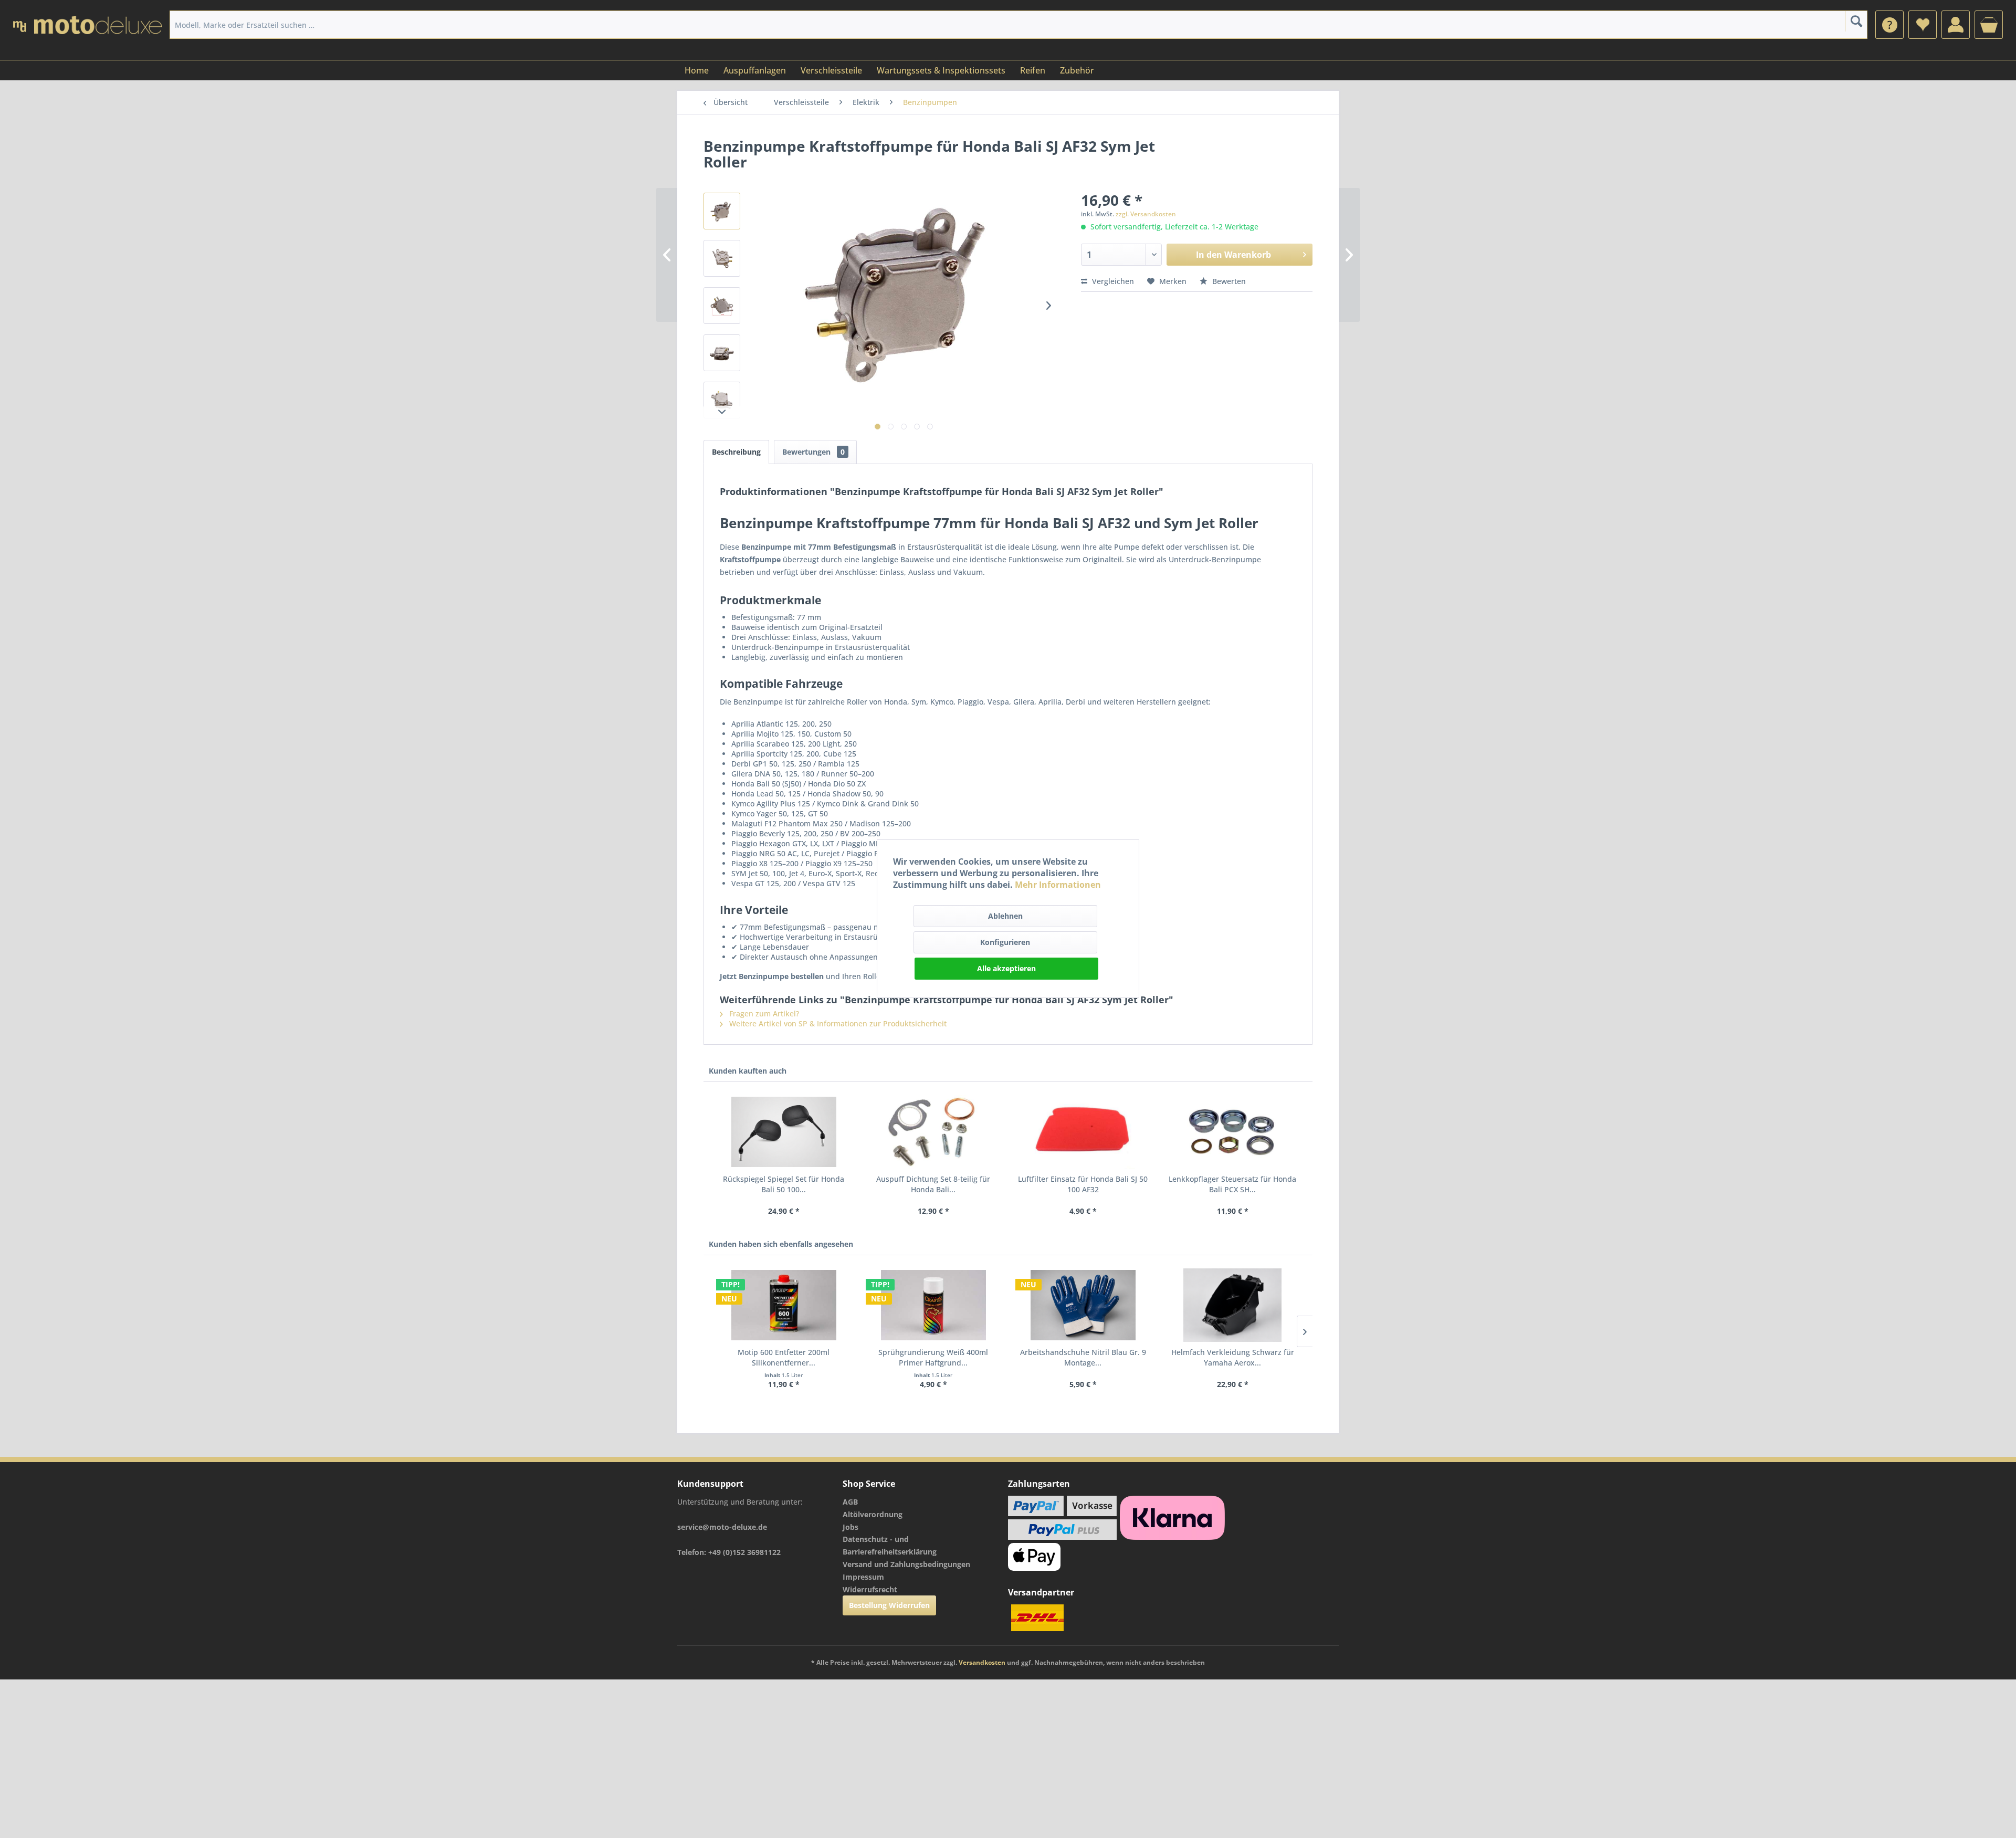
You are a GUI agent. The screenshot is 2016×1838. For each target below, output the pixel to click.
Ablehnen (1005, 916)
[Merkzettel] (1923, 25)
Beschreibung (736, 452)
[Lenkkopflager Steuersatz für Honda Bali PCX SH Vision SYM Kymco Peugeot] (1232, 1132)
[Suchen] (1856, 21)
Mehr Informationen (1058, 885)
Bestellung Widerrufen (889, 1605)
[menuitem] (1889, 25)
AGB (850, 1502)
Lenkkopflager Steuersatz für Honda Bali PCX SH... (1232, 1184)
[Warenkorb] (1989, 25)
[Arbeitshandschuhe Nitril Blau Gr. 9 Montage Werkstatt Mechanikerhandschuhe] (1083, 1305)
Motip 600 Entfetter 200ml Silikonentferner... (784, 1357)
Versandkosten (982, 1662)
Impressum (863, 1577)
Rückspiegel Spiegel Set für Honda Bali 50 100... (784, 1184)
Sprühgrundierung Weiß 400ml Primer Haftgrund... (933, 1357)
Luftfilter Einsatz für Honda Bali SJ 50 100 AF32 (1083, 1184)
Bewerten (1228, 281)
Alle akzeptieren (1006, 968)
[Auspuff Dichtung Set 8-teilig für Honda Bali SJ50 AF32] (933, 1132)
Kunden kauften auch (748, 1071)
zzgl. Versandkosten (1146, 214)
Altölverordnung (873, 1514)
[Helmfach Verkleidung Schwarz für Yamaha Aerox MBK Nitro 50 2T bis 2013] (1232, 1305)
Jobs (850, 1527)
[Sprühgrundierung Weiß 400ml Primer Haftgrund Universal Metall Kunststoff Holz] (933, 1305)
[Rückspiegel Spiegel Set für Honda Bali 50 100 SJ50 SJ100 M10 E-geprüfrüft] (784, 1132)
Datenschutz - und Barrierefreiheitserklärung (890, 1545)
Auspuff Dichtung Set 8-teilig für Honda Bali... (933, 1184)
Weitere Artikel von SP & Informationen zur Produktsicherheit (837, 1023)
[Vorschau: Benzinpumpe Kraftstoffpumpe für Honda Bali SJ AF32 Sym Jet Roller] (722, 211)
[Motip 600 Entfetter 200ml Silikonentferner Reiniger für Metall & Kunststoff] (784, 1305)
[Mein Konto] (1956, 25)
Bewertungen (813, 452)
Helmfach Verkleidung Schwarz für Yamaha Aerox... (1233, 1357)
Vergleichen (1112, 281)
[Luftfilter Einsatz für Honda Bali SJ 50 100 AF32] (1083, 1132)
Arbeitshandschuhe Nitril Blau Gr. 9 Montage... (1083, 1357)
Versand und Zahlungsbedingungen (906, 1564)
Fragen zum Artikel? (763, 1013)
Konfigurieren (1005, 942)
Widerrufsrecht (870, 1589)
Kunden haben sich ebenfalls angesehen (781, 1244)
